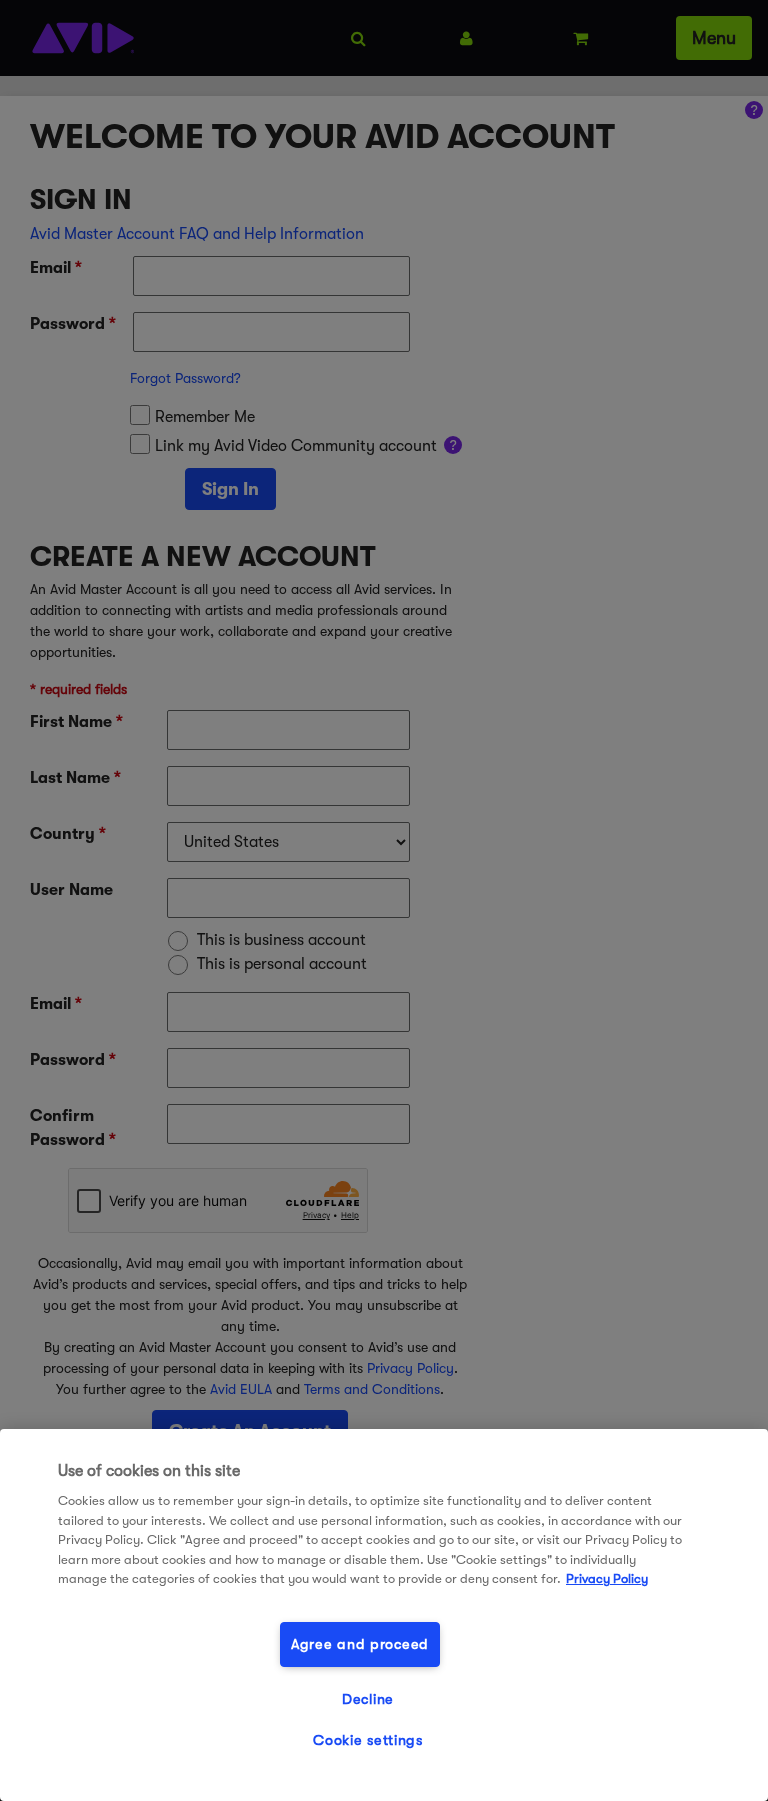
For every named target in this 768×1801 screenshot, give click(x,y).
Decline (368, 1699)
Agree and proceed (360, 1644)
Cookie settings (368, 1740)
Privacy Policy (607, 1578)
